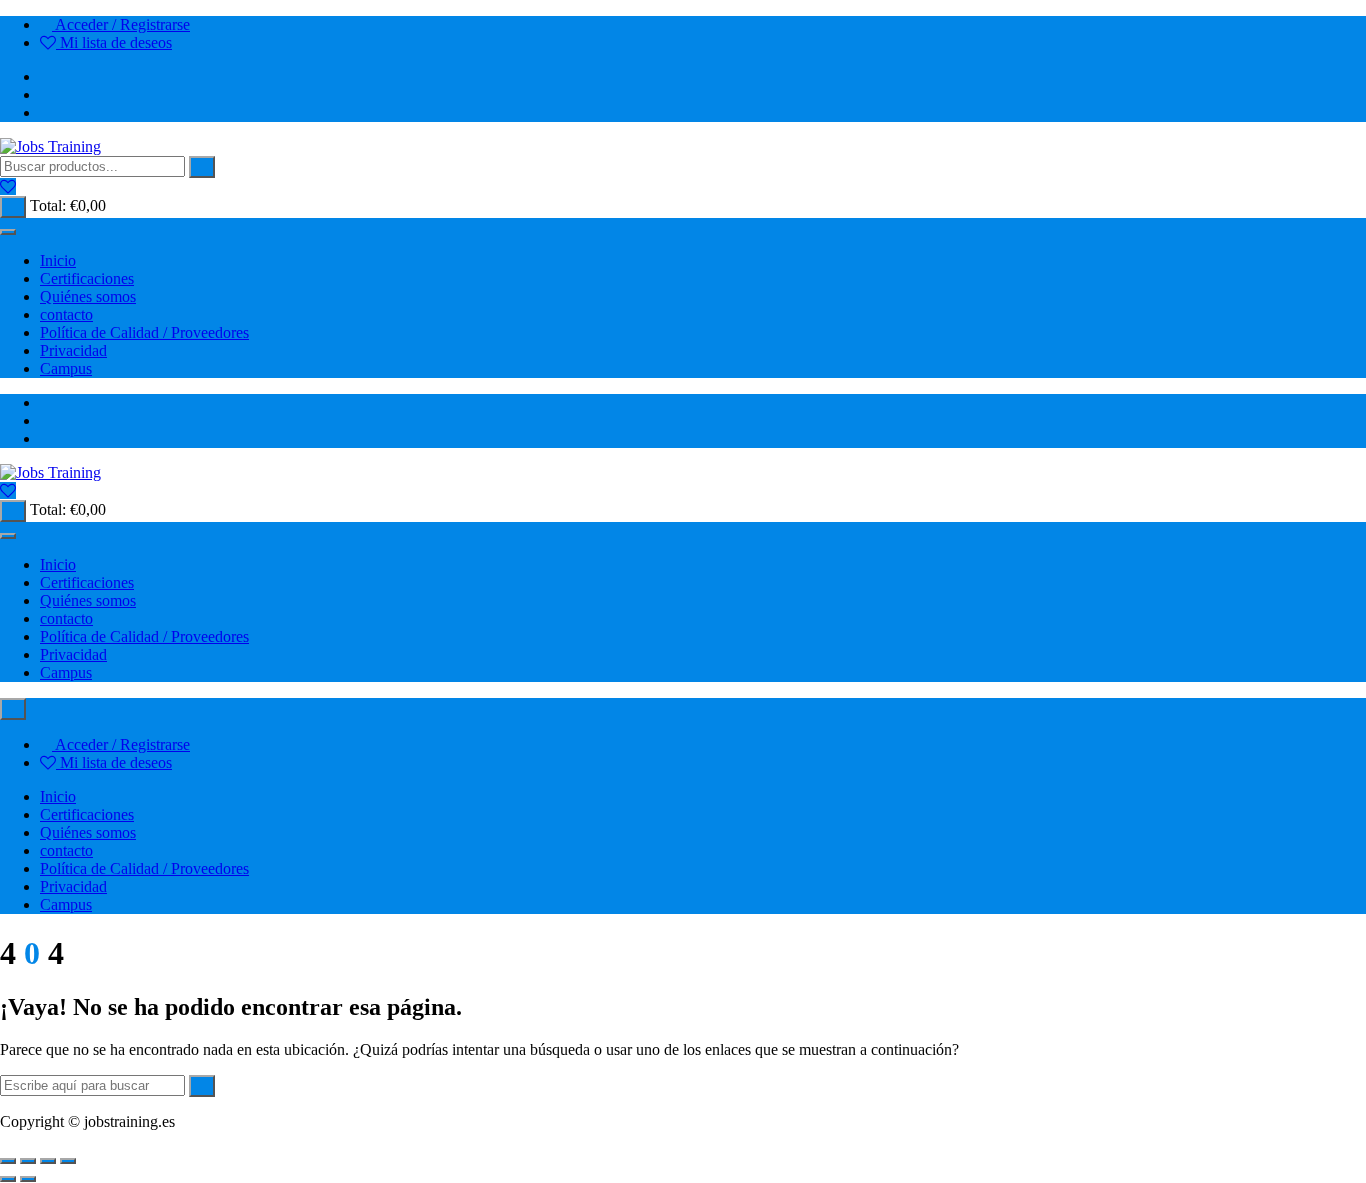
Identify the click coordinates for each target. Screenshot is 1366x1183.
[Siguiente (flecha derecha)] (28, 1179)
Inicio (58, 260)
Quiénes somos (88, 296)
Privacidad (73, 350)
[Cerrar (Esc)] (68, 1161)
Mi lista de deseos (114, 42)
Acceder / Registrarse (121, 24)
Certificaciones (87, 278)
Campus (66, 368)
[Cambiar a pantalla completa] (28, 1161)
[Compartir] (48, 1161)
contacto (66, 314)
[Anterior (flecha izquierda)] (8, 1179)
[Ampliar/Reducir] (8, 1161)
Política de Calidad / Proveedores (144, 332)
